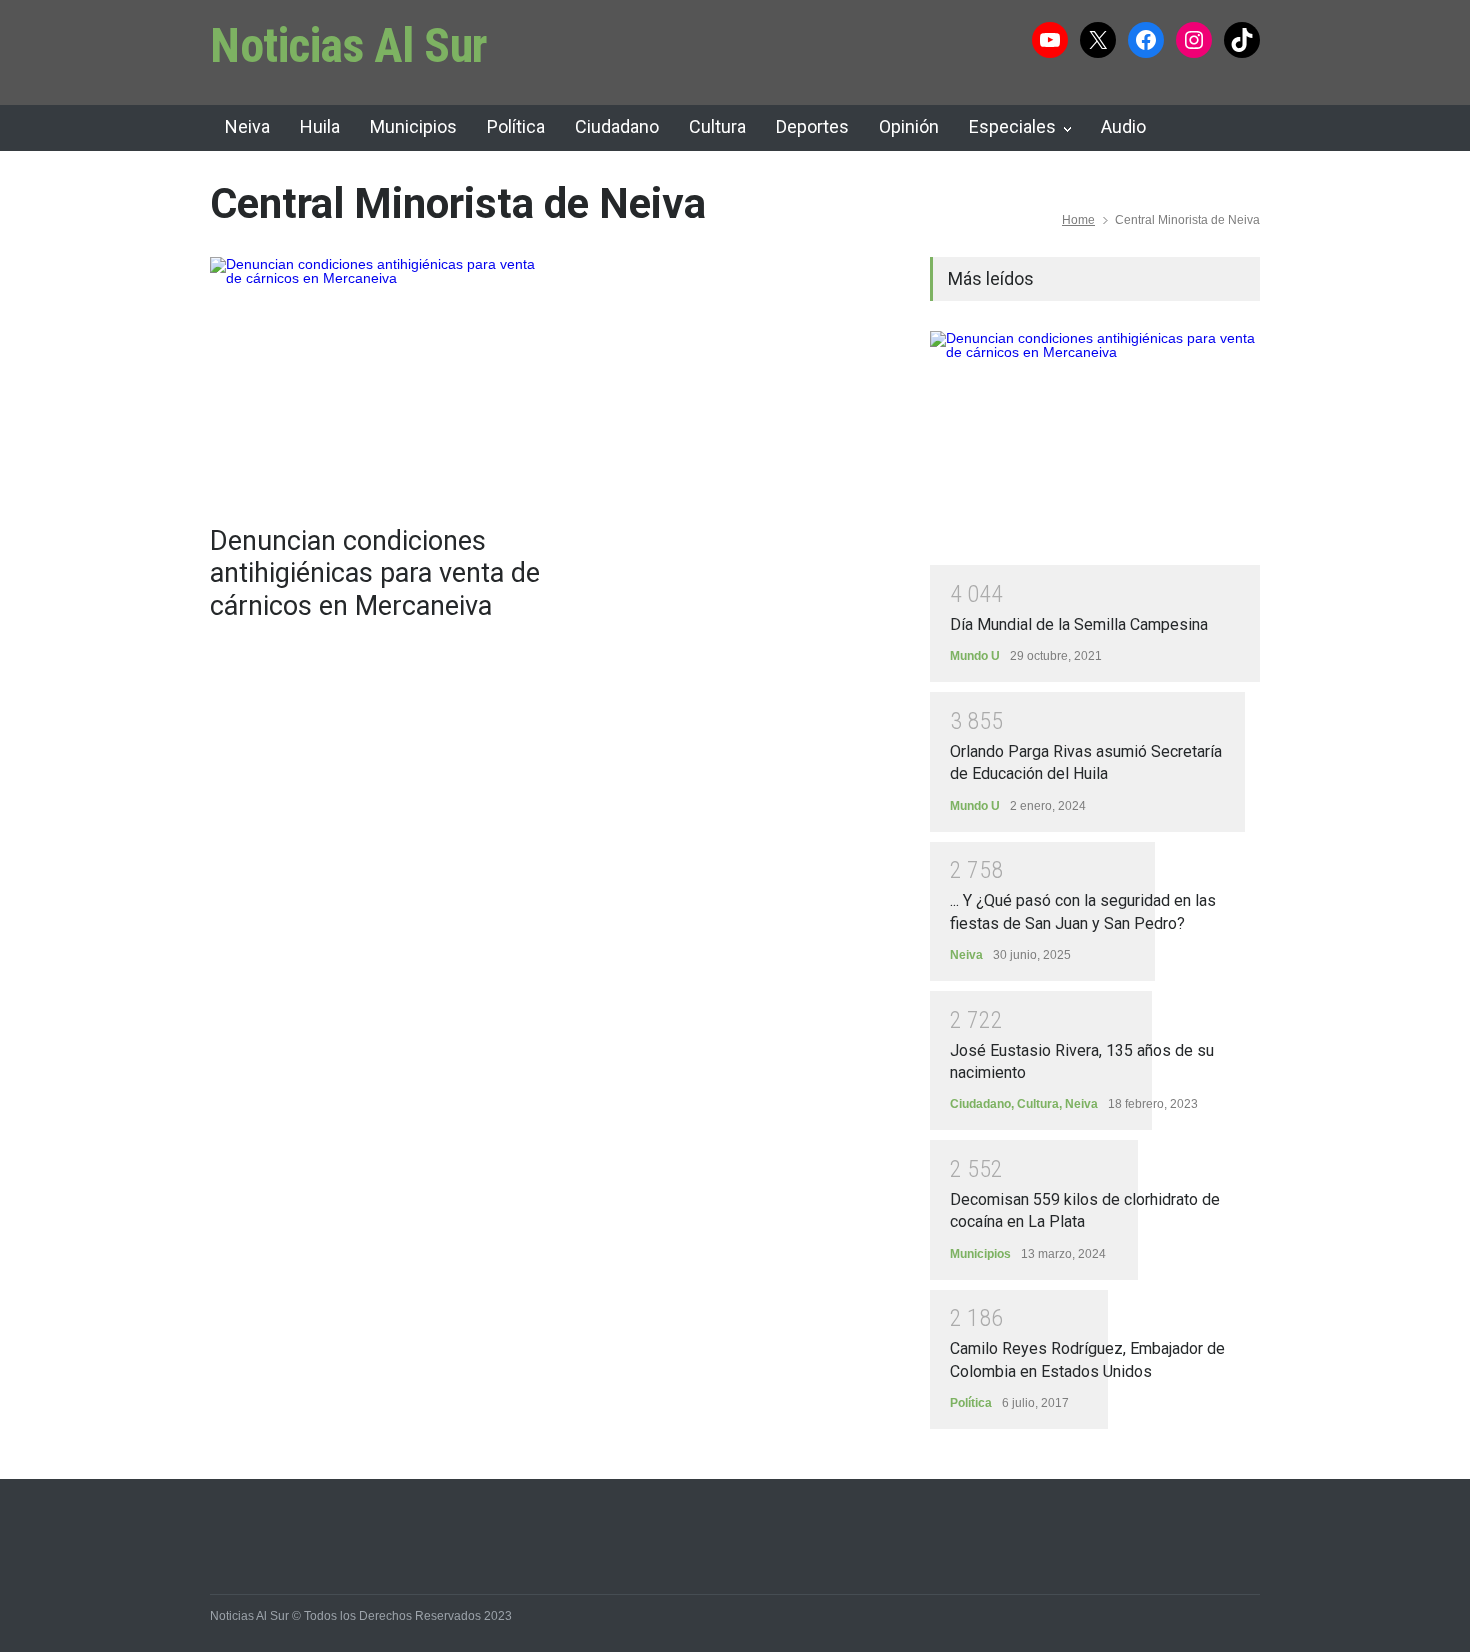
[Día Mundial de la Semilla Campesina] (1095, 448)
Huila (320, 126)
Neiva (247, 126)
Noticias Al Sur (349, 45)
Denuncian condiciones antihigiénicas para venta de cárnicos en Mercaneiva (375, 573)
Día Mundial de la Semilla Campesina (1079, 624)
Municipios (413, 126)
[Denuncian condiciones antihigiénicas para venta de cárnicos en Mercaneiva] (375, 381)
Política (516, 126)
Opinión (909, 126)
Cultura (717, 126)
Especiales (1012, 126)
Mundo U (975, 656)
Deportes (812, 126)
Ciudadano (617, 126)
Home (1078, 220)
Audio (1123, 126)
